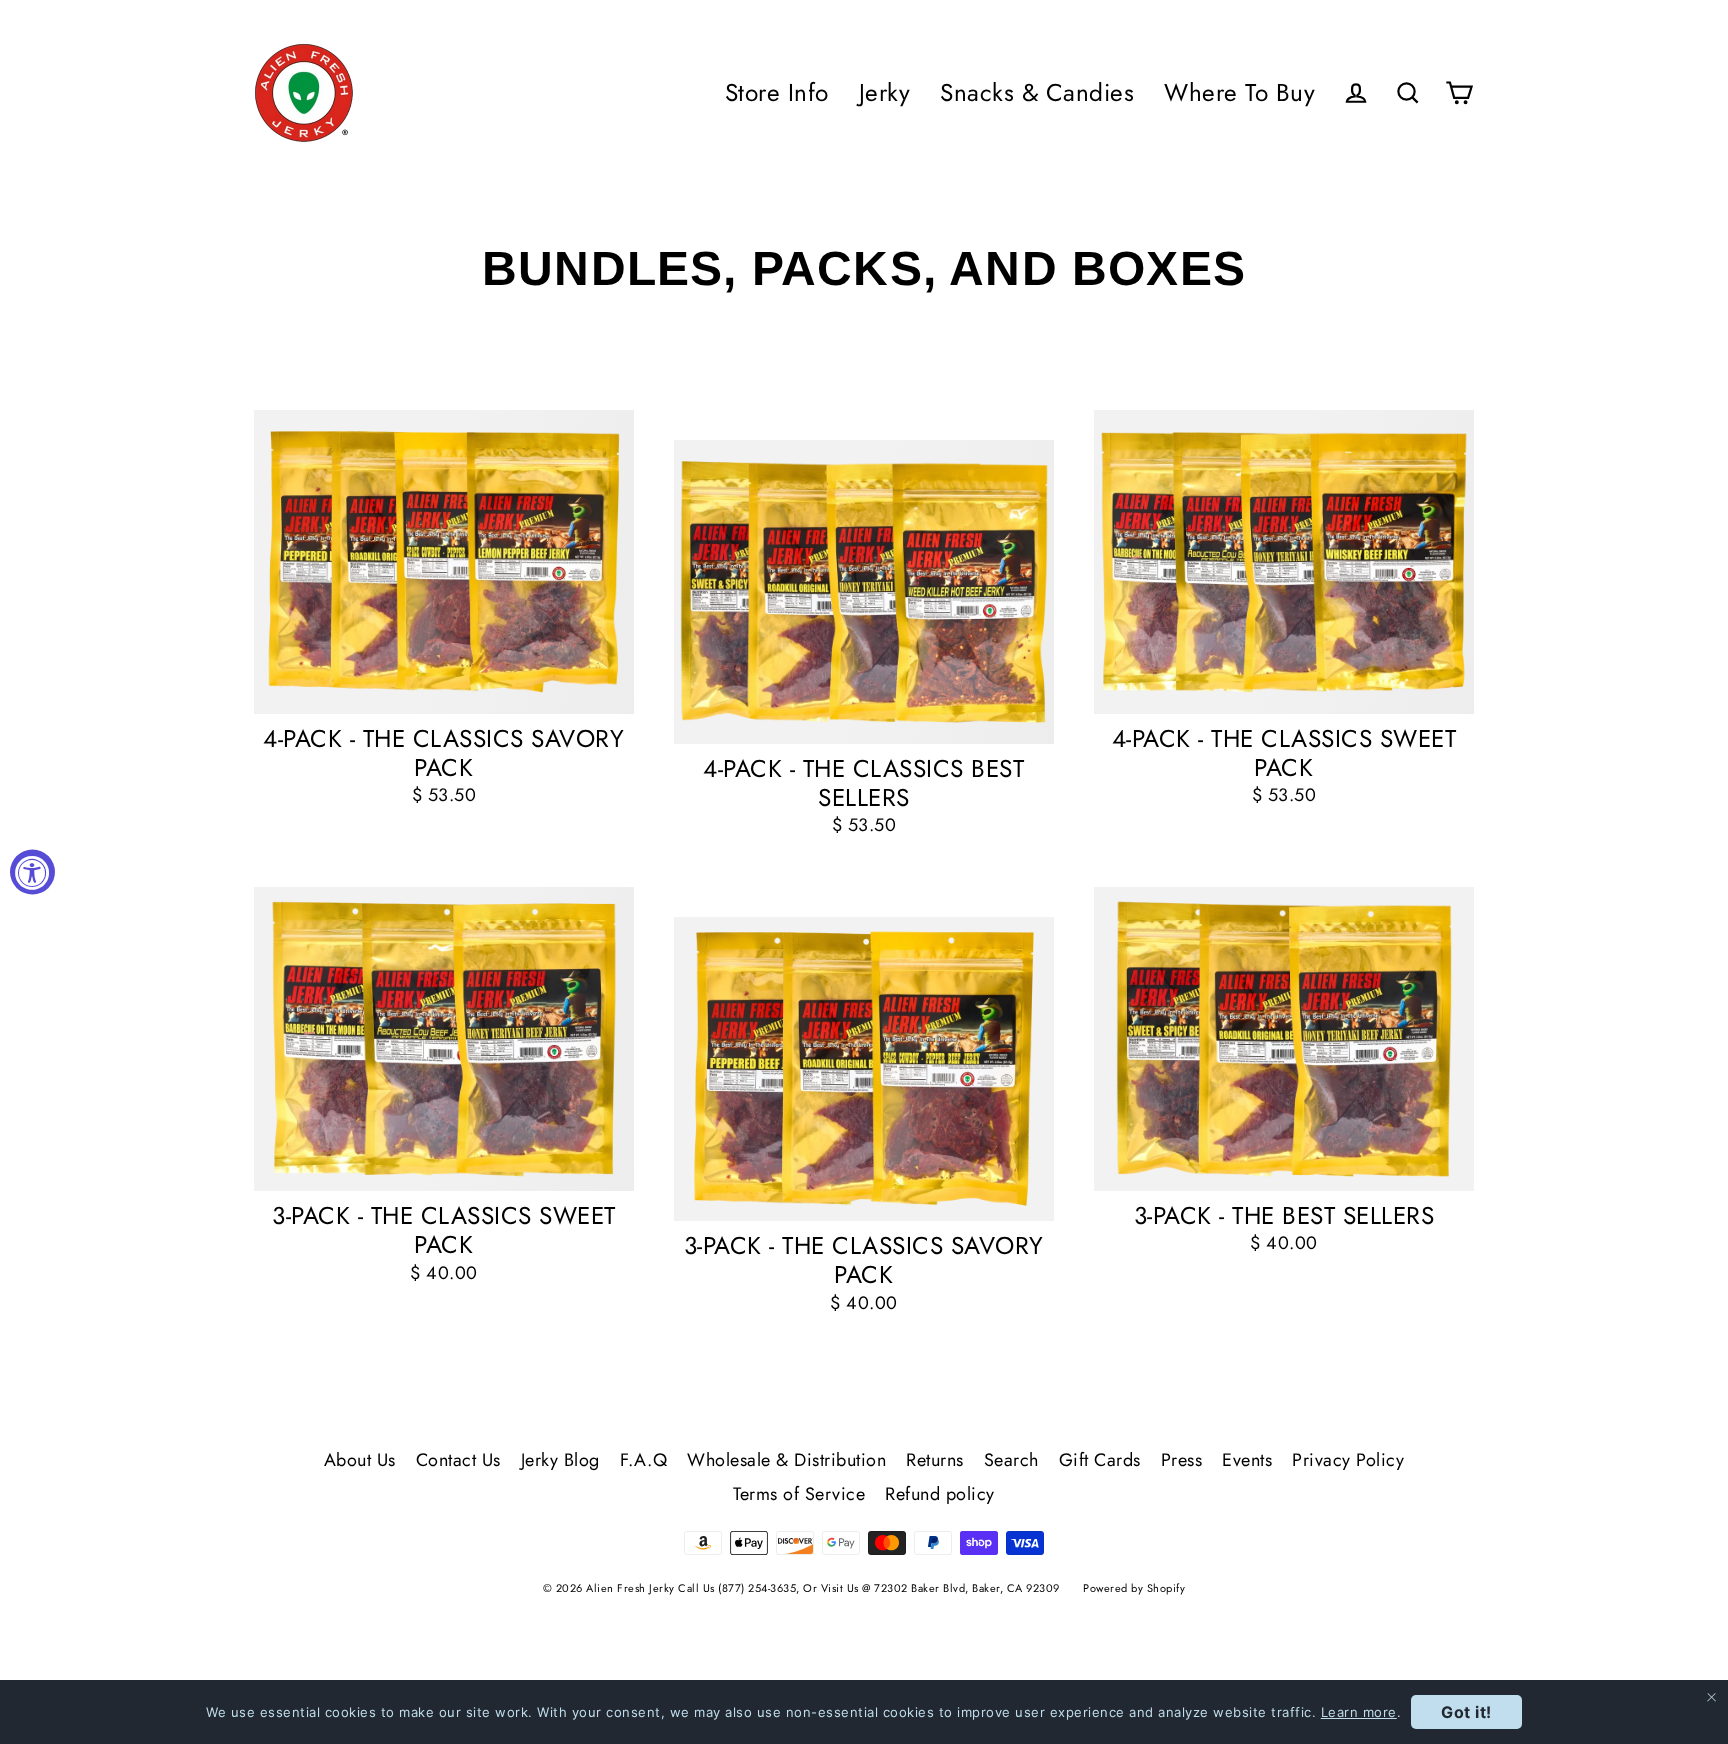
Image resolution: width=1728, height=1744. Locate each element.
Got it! (1466, 1712)
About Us (360, 1460)
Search (1011, 1460)
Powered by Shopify (1134, 1588)
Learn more (1359, 1712)
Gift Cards (1100, 1460)
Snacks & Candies (1037, 92)
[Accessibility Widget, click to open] (32, 872)
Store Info (777, 92)
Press (1182, 1460)
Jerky (885, 92)
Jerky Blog (560, 1460)
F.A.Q (644, 1460)
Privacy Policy (1348, 1460)
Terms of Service (799, 1494)
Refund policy (940, 1494)
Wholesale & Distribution (786, 1460)
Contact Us (458, 1460)
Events (1247, 1460)
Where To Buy (1239, 92)
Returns (935, 1460)
